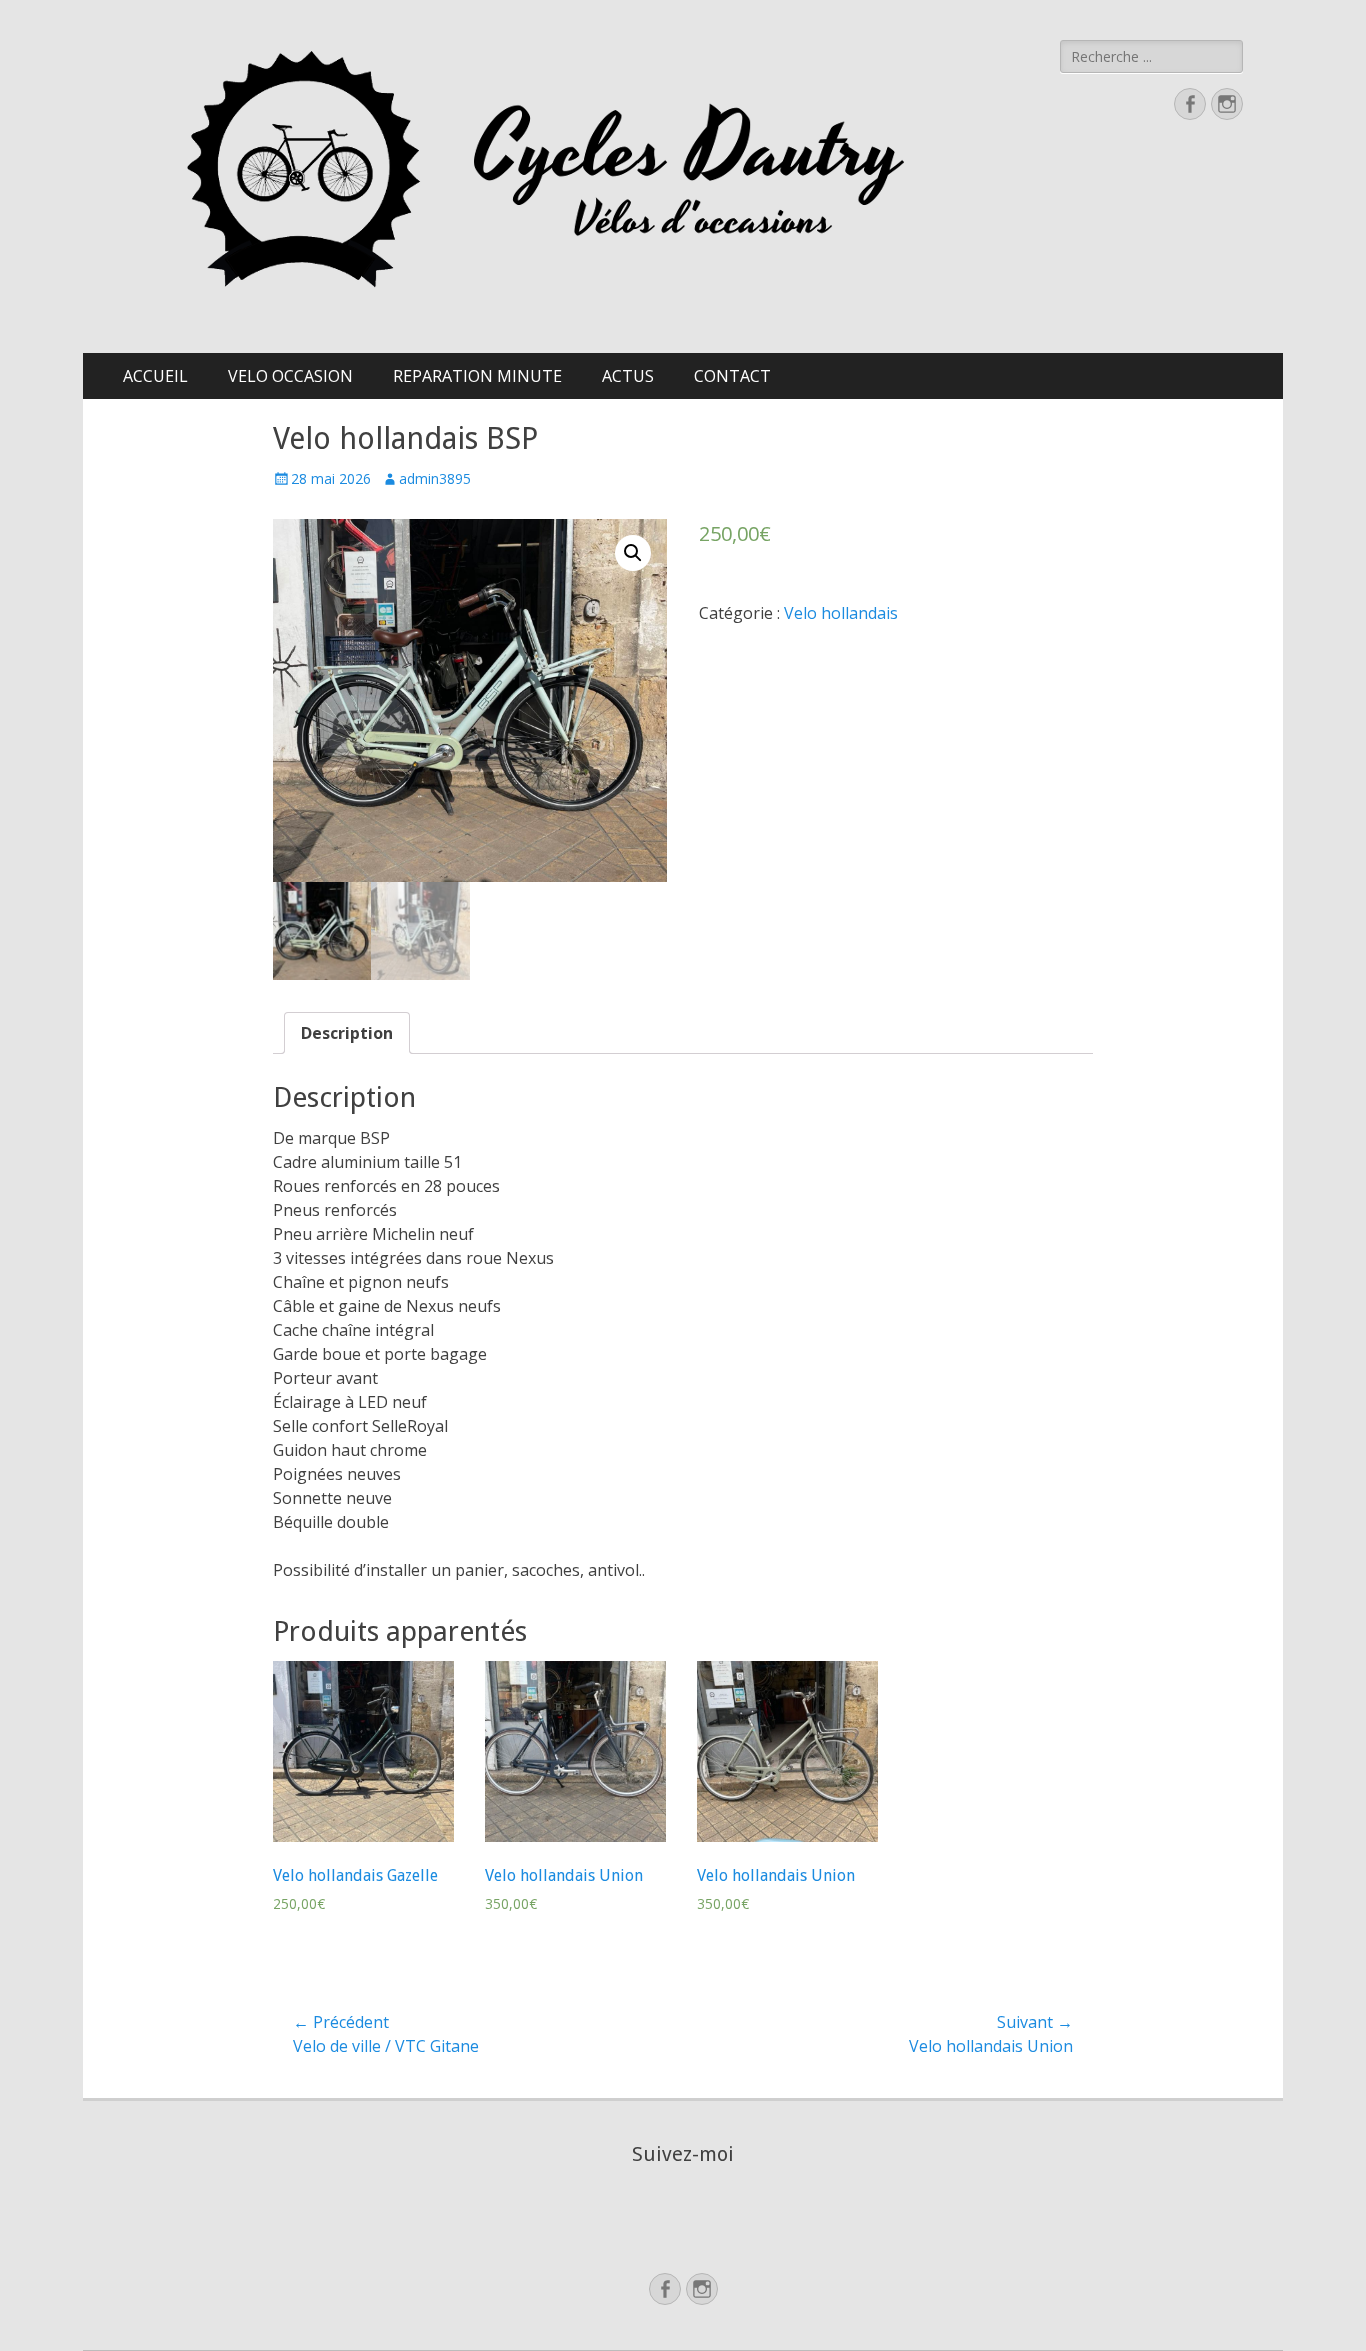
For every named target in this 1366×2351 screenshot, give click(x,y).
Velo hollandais (841, 613)
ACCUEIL (155, 376)
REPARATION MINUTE (477, 376)
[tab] (347, 1033)
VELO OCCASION (290, 376)
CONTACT (732, 376)
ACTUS (628, 376)
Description (347, 1033)
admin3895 (435, 478)
